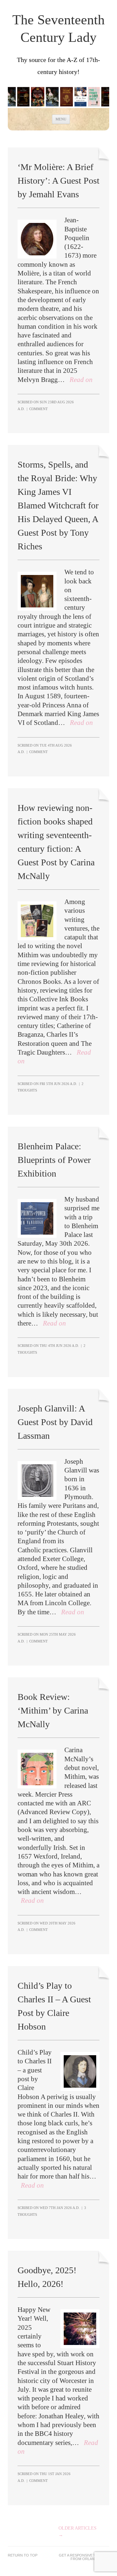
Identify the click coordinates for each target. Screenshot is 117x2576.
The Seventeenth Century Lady (58, 29)
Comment (39, 409)
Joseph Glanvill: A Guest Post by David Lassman (55, 1422)
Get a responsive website (84, 2555)
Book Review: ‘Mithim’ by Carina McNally (53, 1710)
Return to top (23, 2555)
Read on (81, 380)
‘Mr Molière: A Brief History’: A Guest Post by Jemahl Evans (58, 181)
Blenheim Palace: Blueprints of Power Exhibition (54, 1160)
